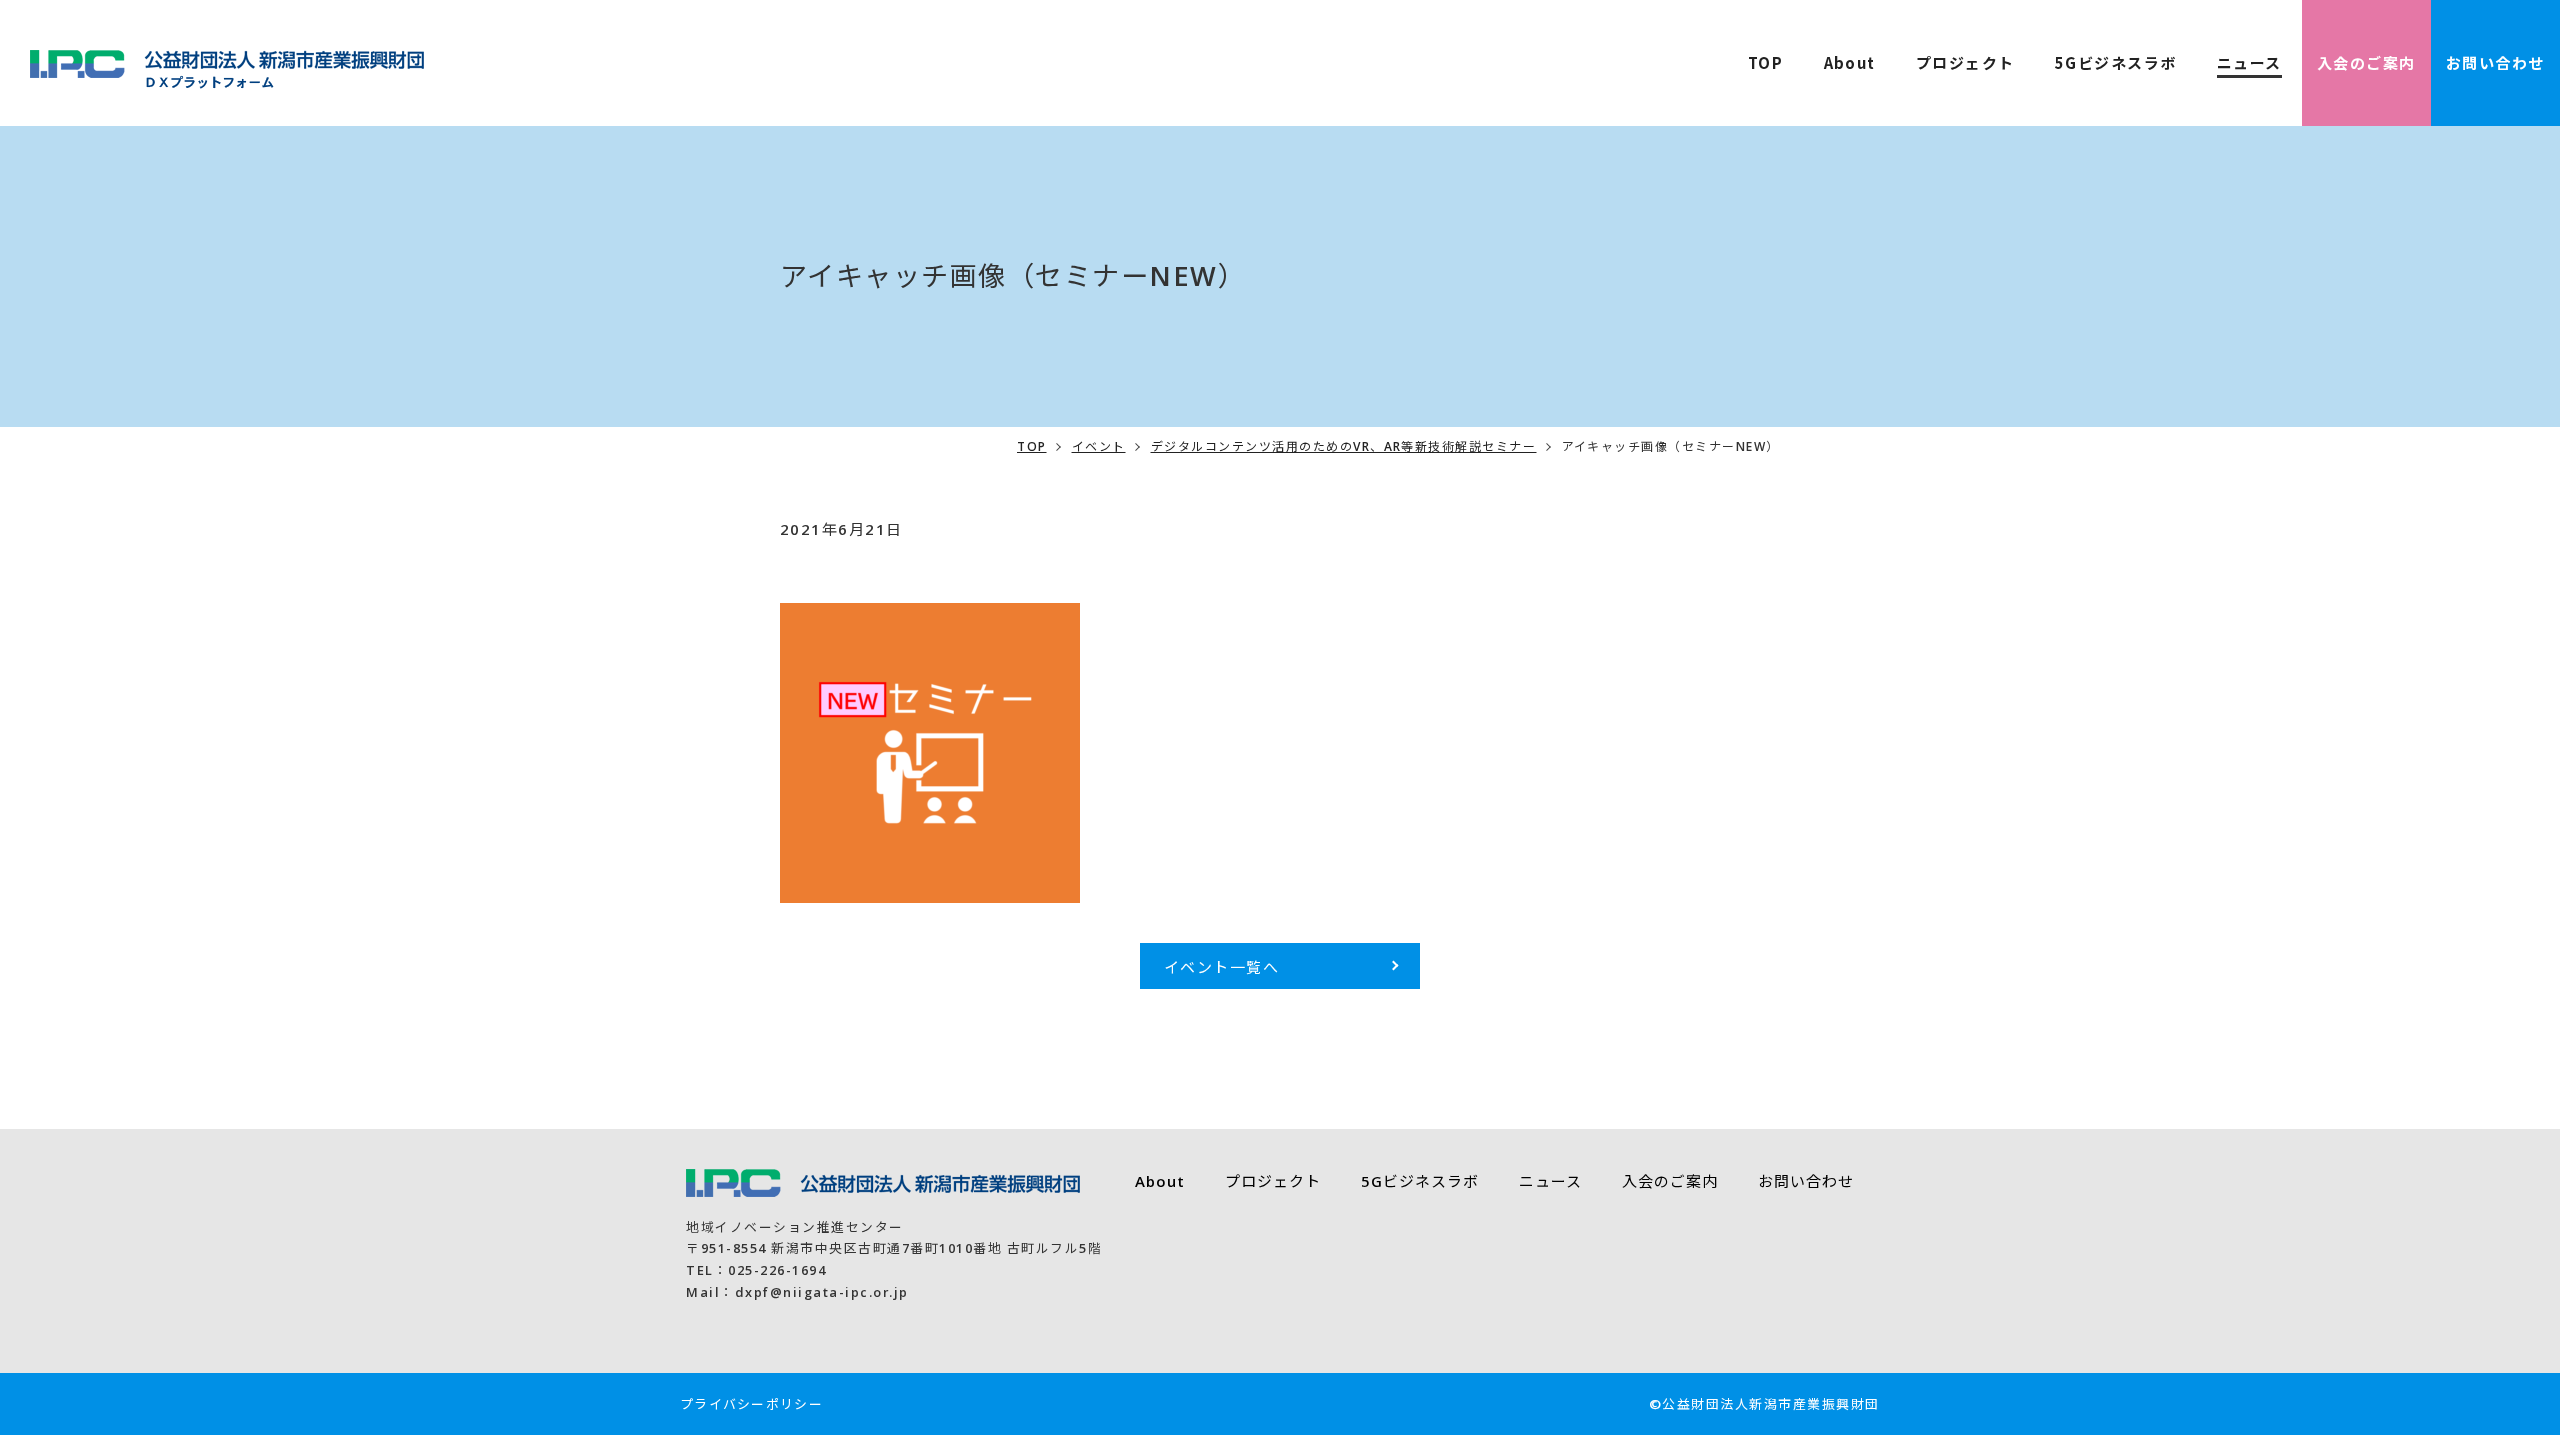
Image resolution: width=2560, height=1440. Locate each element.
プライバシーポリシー (751, 1404)
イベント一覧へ (1222, 967)
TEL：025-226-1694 (756, 1270)
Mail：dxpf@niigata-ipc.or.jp (797, 1292)
